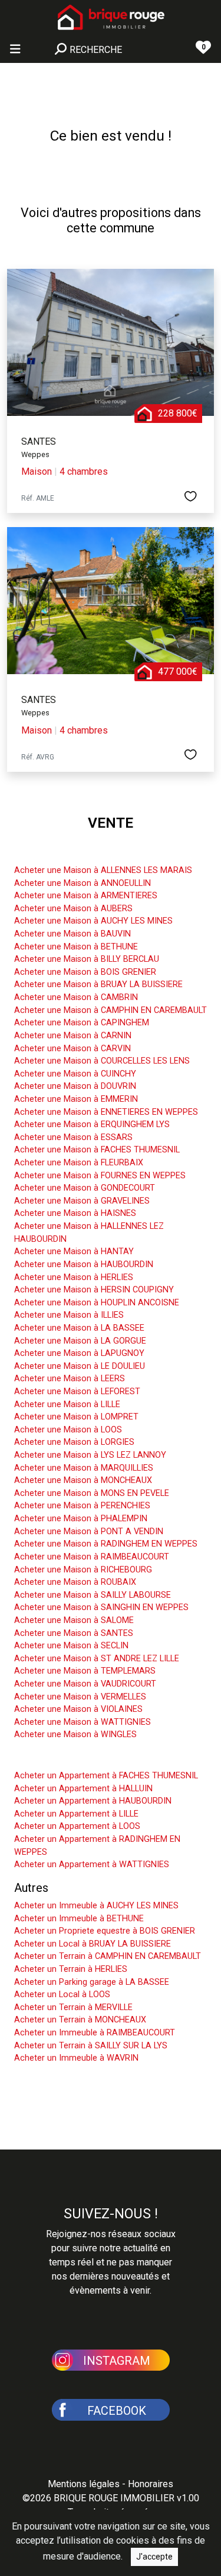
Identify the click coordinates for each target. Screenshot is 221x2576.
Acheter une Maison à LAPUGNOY (79, 1353)
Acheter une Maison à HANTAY (74, 1252)
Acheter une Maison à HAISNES (75, 1213)
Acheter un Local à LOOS (62, 1995)
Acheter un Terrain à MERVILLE (73, 2007)
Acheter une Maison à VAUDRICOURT (85, 1684)
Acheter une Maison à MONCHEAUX (83, 1480)
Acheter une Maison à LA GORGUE (80, 1341)
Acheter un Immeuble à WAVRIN (76, 2058)
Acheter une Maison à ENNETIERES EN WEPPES (106, 1112)
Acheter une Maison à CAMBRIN (76, 997)
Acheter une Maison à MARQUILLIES (84, 1468)
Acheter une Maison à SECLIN (71, 1646)
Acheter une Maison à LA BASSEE (79, 1328)
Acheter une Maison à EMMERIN (76, 1099)
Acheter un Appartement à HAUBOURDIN (93, 1801)
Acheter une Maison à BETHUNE (76, 947)
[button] (111, 2359)
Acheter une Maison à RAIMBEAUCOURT (92, 1557)
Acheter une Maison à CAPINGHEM (82, 1023)
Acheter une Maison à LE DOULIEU (80, 1366)
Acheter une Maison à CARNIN (73, 1036)
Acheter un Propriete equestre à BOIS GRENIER (105, 1931)
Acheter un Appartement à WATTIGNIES (92, 1864)
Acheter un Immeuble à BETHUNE (79, 1919)
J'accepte (154, 2557)
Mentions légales (84, 2484)
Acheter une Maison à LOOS (68, 1430)
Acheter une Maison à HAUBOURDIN (84, 1264)
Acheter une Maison (66, 852)
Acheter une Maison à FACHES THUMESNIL (97, 1150)
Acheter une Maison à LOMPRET (76, 1417)
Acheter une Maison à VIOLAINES (78, 1709)
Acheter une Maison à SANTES (74, 1633)
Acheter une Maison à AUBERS (73, 909)
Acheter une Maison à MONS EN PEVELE (92, 1493)
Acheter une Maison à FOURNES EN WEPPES (100, 1176)
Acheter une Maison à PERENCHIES (82, 1506)
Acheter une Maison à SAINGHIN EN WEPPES (101, 1607)
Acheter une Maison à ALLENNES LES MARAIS (103, 870)
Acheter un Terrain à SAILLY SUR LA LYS (91, 2046)
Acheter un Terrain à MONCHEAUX (80, 2020)
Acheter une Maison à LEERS (70, 1379)
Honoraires (151, 2484)
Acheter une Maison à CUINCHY (75, 1074)
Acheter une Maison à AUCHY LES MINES (93, 921)
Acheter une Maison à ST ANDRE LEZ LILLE (97, 1659)
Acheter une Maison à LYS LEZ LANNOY (90, 1455)
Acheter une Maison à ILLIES (69, 1315)
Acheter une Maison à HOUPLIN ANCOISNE (97, 1303)
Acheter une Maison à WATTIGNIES (83, 1722)
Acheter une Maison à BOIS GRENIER (85, 972)
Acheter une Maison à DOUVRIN (75, 1086)
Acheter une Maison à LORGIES (74, 1442)
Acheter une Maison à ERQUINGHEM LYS (92, 1124)
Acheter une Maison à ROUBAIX (75, 1582)
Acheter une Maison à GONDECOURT (85, 1188)
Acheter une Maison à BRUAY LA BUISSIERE (98, 984)
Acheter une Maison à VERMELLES (80, 1697)
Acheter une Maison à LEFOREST (77, 1392)
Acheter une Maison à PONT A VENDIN (89, 1532)
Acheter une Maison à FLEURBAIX (79, 1163)
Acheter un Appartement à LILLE (76, 1814)
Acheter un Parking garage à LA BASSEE (92, 1982)
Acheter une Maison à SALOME (74, 1620)
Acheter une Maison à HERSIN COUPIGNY (94, 1290)
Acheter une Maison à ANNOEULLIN (83, 883)
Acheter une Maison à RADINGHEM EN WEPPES (106, 1544)
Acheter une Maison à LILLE (67, 1404)
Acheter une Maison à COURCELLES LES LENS (102, 1061)
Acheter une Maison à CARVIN (72, 1049)
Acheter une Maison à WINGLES (75, 1734)
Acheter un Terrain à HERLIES (71, 1969)
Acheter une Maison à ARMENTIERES (86, 896)
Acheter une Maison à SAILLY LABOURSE (93, 1595)
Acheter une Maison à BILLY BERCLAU (87, 959)
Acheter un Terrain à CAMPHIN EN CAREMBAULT (108, 1956)
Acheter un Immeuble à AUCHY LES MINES (96, 1906)
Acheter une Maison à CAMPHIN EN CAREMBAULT (111, 1010)
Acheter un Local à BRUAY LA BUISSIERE (93, 1944)
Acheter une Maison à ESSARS (73, 1137)
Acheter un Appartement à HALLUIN (83, 1789)
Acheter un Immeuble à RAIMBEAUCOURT (95, 2033)
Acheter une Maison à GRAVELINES (82, 1201)
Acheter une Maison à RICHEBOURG (83, 1570)
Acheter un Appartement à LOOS (77, 1826)
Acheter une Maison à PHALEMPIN (81, 1519)
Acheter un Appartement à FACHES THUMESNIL (106, 1776)
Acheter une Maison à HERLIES (74, 1277)
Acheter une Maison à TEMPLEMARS (85, 1671)
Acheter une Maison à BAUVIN (72, 934)
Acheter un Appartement (77, 1758)
